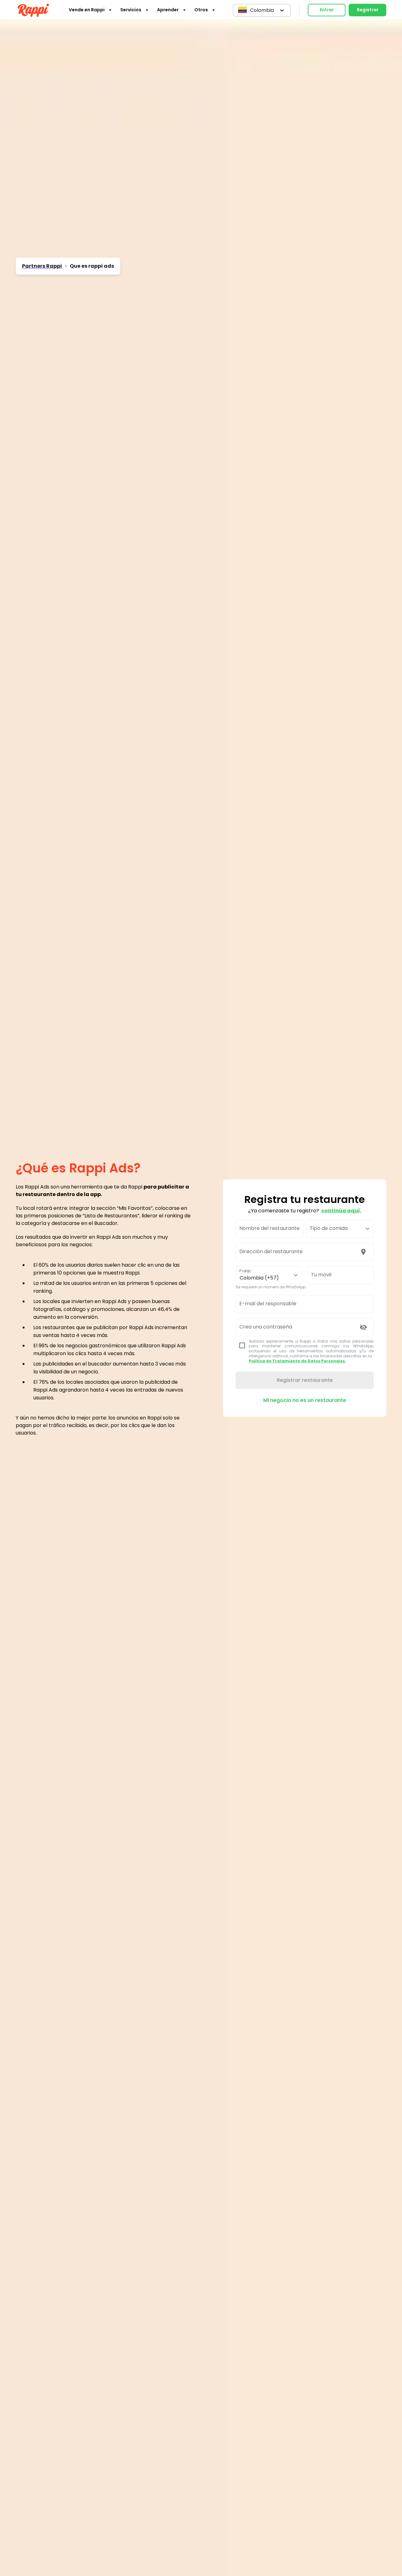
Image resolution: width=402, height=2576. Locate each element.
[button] (262, 10)
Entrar (327, 10)
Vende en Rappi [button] (87, 10)
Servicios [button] (131, 10)
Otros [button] (201, 10)
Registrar (368, 10)
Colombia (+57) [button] (259, 1278)
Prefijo (245, 1271)
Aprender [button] (168, 10)
